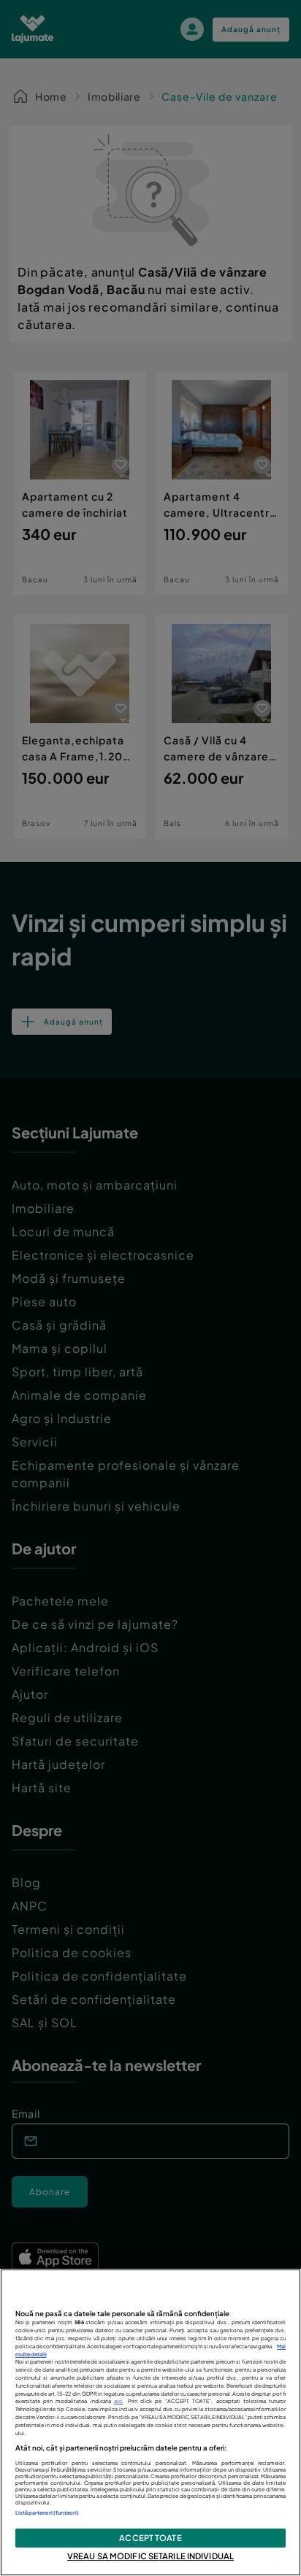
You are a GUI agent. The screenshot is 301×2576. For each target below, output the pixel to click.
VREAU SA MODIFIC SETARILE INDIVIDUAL (150, 2556)
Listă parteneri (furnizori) (47, 2513)
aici (118, 2401)
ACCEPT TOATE (150, 2537)
